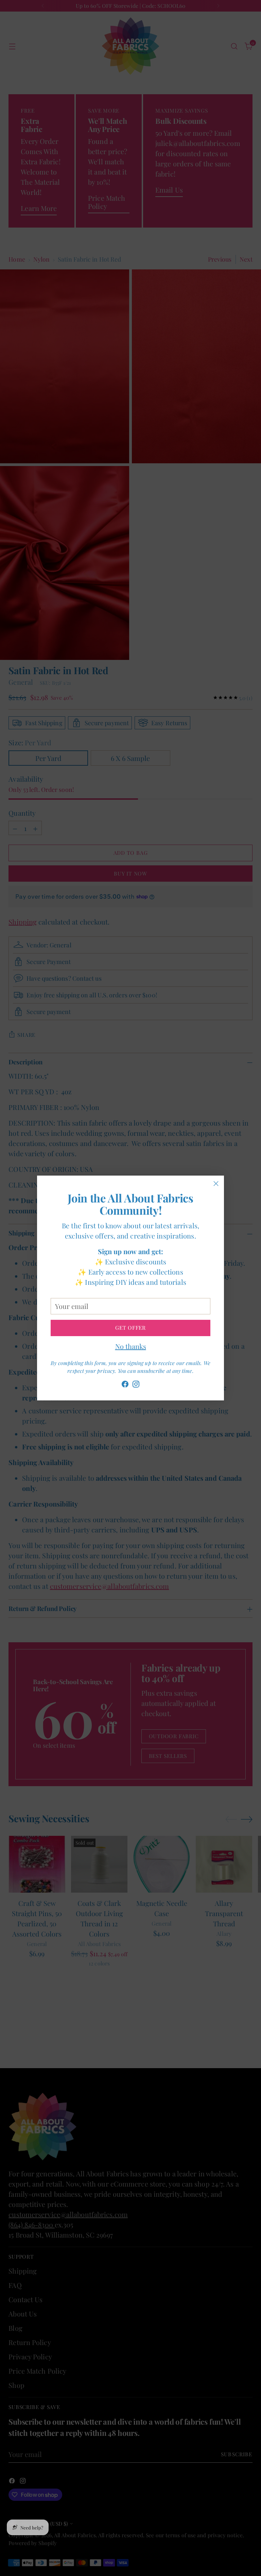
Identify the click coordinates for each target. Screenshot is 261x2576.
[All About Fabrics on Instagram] (136, 1385)
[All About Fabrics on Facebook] (125, 1385)
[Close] (216, 1184)
